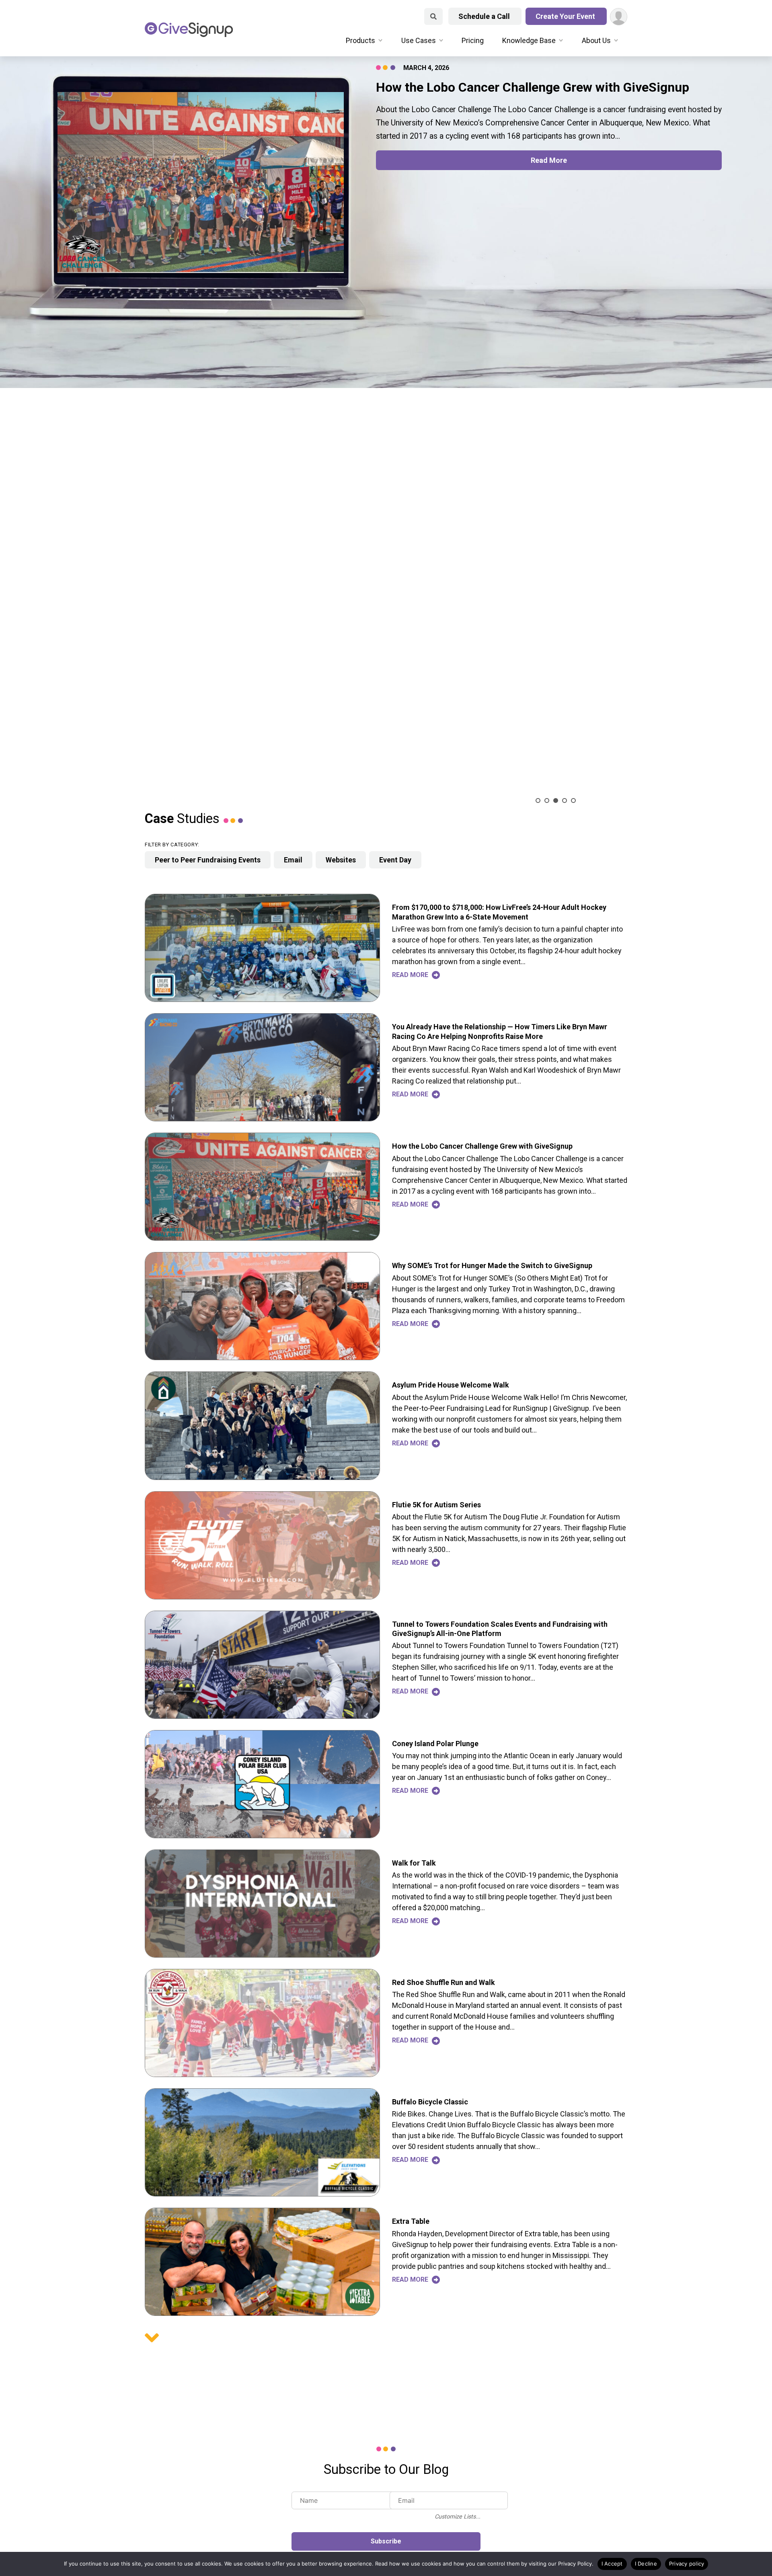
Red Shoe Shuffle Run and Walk (443, 1982)
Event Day (395, 860)
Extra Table (411, 2221)
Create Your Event (566, 16)
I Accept (612, 2564)
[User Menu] (619, 17)
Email (293, 860)
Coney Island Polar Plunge (435, 1744)
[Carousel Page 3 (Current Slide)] (556, 801)
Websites (341, 860)
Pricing (473, 40)
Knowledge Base (529, 40)
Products (360, 40)
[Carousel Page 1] (538, 801)
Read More (549, 160)
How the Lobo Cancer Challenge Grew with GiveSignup (482, 1146)
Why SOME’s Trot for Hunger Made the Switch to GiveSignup (492, 1265)
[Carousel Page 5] (573, 801)
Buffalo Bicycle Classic (430, 2102)
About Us (596, 40)
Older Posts (152, 2338)
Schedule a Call (485, 16)
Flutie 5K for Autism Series (436, 1505)
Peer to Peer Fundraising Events (208, 860)
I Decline (646, 2564)
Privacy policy (687, 2564)
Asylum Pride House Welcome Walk (451, 1385)
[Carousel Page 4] (565, 801)
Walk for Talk (414, 1863)
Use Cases (419, 40)
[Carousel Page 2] (547, 801)
